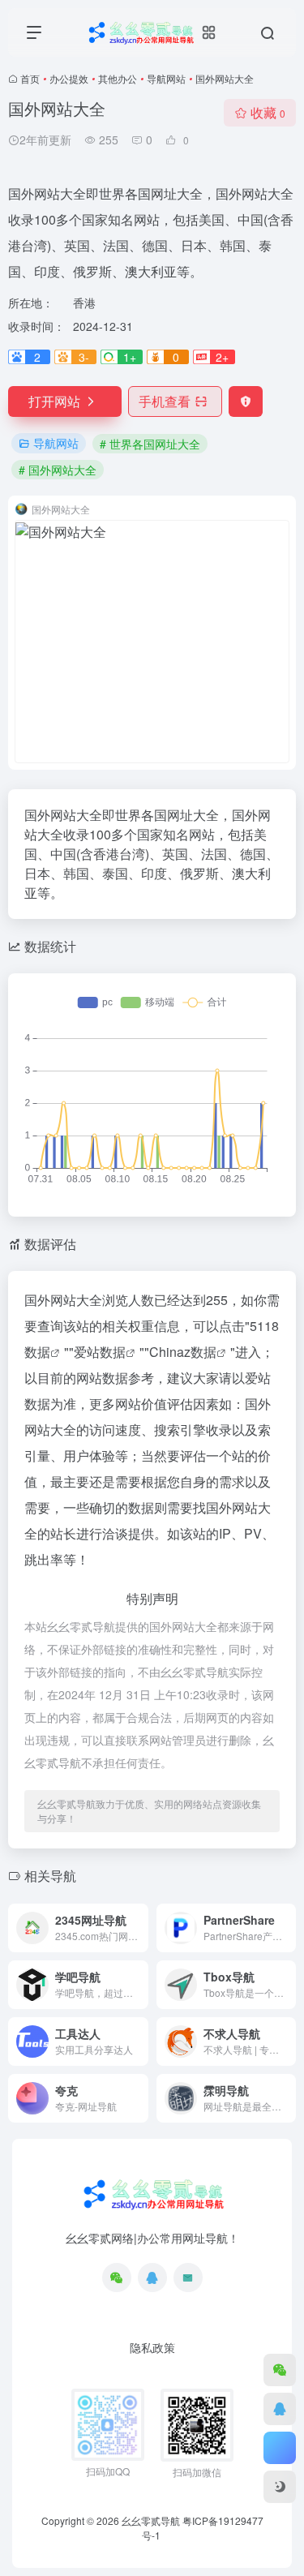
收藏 (268, 112)
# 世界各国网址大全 (150, 444)
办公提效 (69, 78)
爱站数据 (100, 1352)
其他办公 (118, 78)
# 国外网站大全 (58, 470)
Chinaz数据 (183, 1352)
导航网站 (166, 78)
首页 (30, 78)
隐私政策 (152, 2347)
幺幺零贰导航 (151, 2520)
